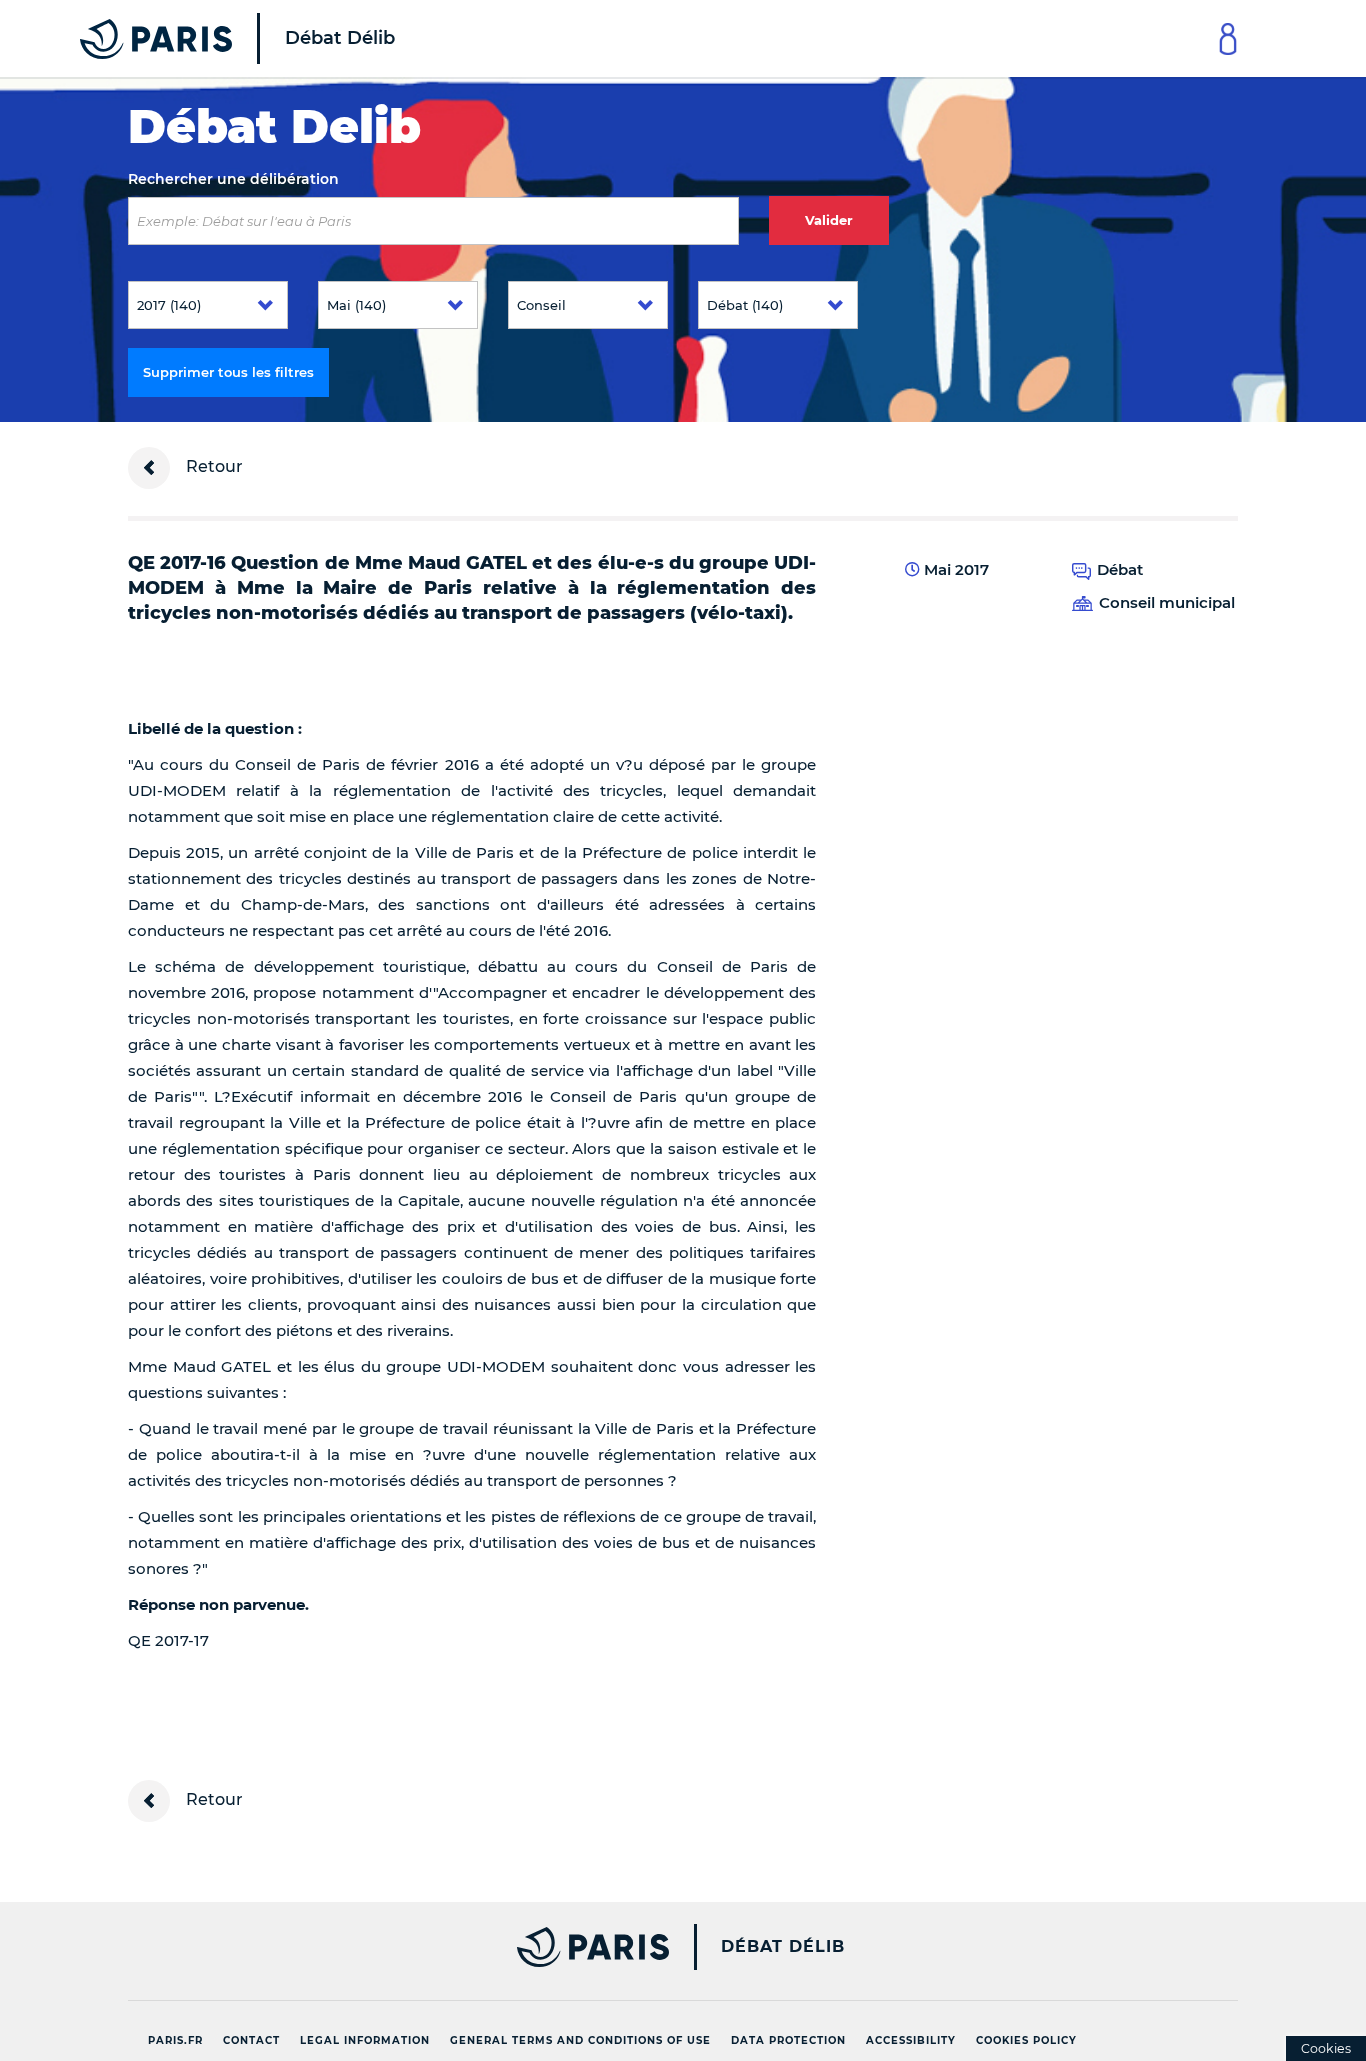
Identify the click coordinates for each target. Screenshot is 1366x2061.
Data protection (788, 2040)
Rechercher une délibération (233, 179)
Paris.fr (175, 2040)
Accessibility (911, 2040)
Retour (212, 466)
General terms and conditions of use (580, 2040)
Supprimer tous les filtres (228, 372)
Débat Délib (783, 1947)
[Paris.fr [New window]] (391, 1947)
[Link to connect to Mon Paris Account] (1228, 38)
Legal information (365, 2040)
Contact (251, 2040)
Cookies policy (1026, 2040)
